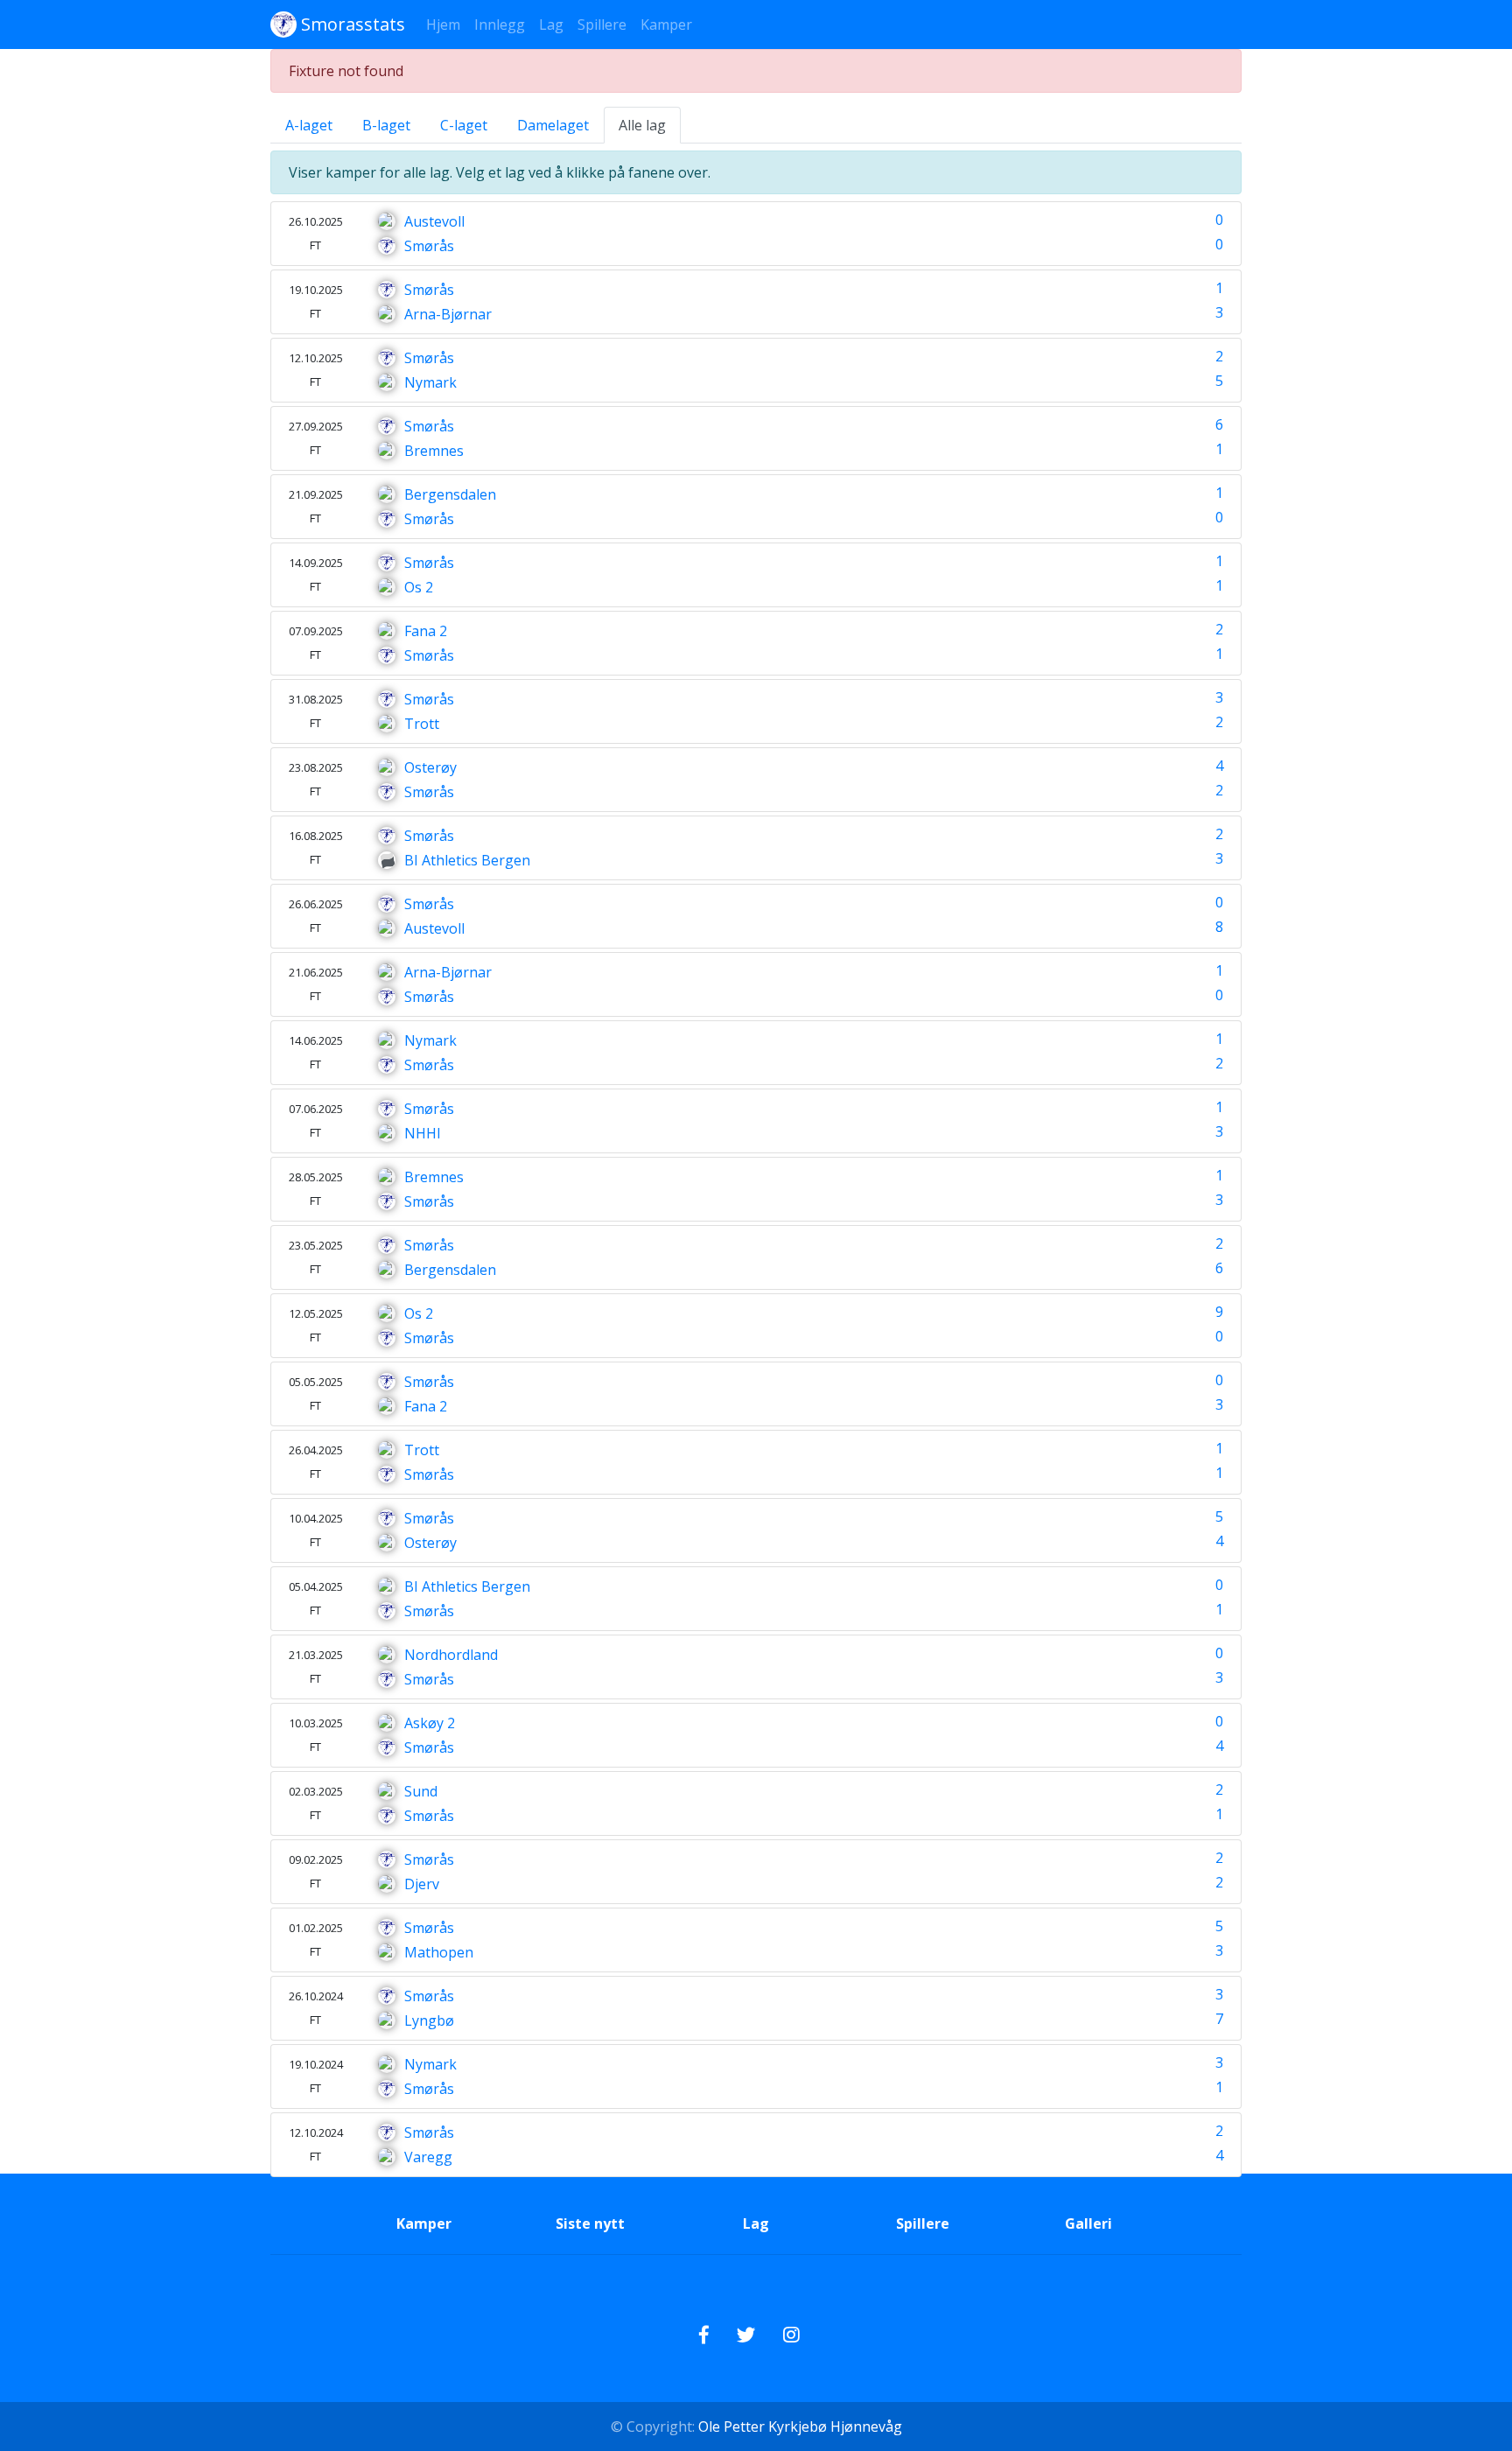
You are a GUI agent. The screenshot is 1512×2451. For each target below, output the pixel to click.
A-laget (309, 125)
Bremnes (434, 451)
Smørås (429, 246)
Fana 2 (426, 631)
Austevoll (434, 221)
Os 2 (419, 587)
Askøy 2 (430, 1723)
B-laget (386, 125)
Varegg (428, 2157)
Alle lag (642, 125)
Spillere (602, 25)
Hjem (443, 25)
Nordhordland (451, 1655)
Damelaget (553, 125)
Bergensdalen (450, 494)
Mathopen (439, 1952)
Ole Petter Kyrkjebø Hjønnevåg (798, 2426)
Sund (421, 1791)
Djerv (422, 1884)
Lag (551, 25)
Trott (422, 724)
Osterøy (430, 767)
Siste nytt (590, 2223)
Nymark (430, 382)
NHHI (423, 1133)
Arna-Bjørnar (448, 314)
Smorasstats (351, 24)
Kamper (666, 25)
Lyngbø (429, 2020)
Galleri (1088, 2223)
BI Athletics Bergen (467, 860)
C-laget (464, 125)
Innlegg (500, 25)
